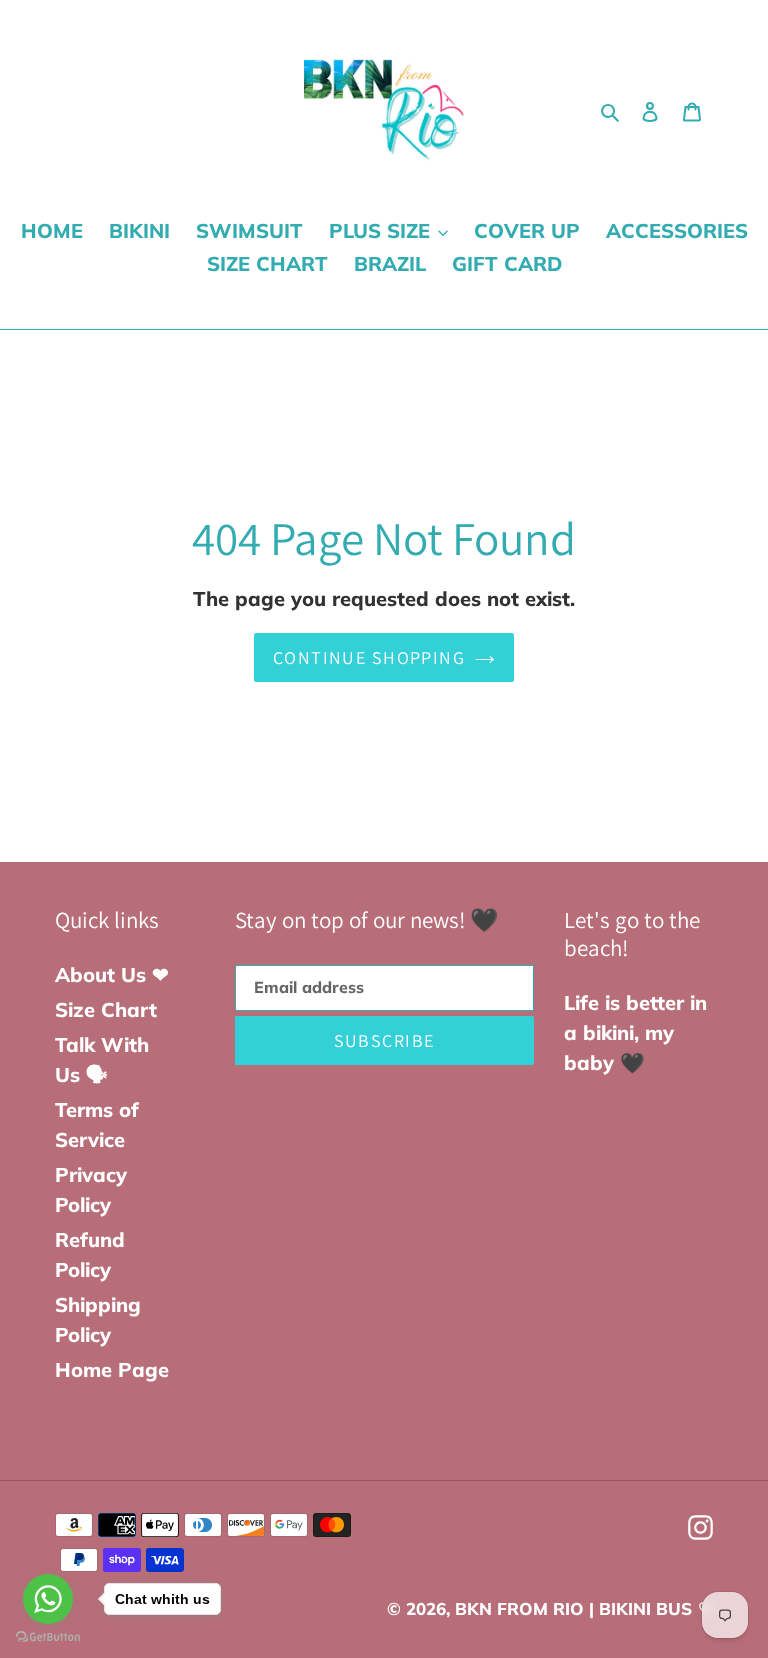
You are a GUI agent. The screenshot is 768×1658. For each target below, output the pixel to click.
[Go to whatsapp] (48, 1599)
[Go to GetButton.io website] (48, 1637)
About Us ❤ (112, 974)
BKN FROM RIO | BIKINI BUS (573, 1608)
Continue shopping (369, 657)
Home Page (112, 1369)
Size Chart (106, 1009)
